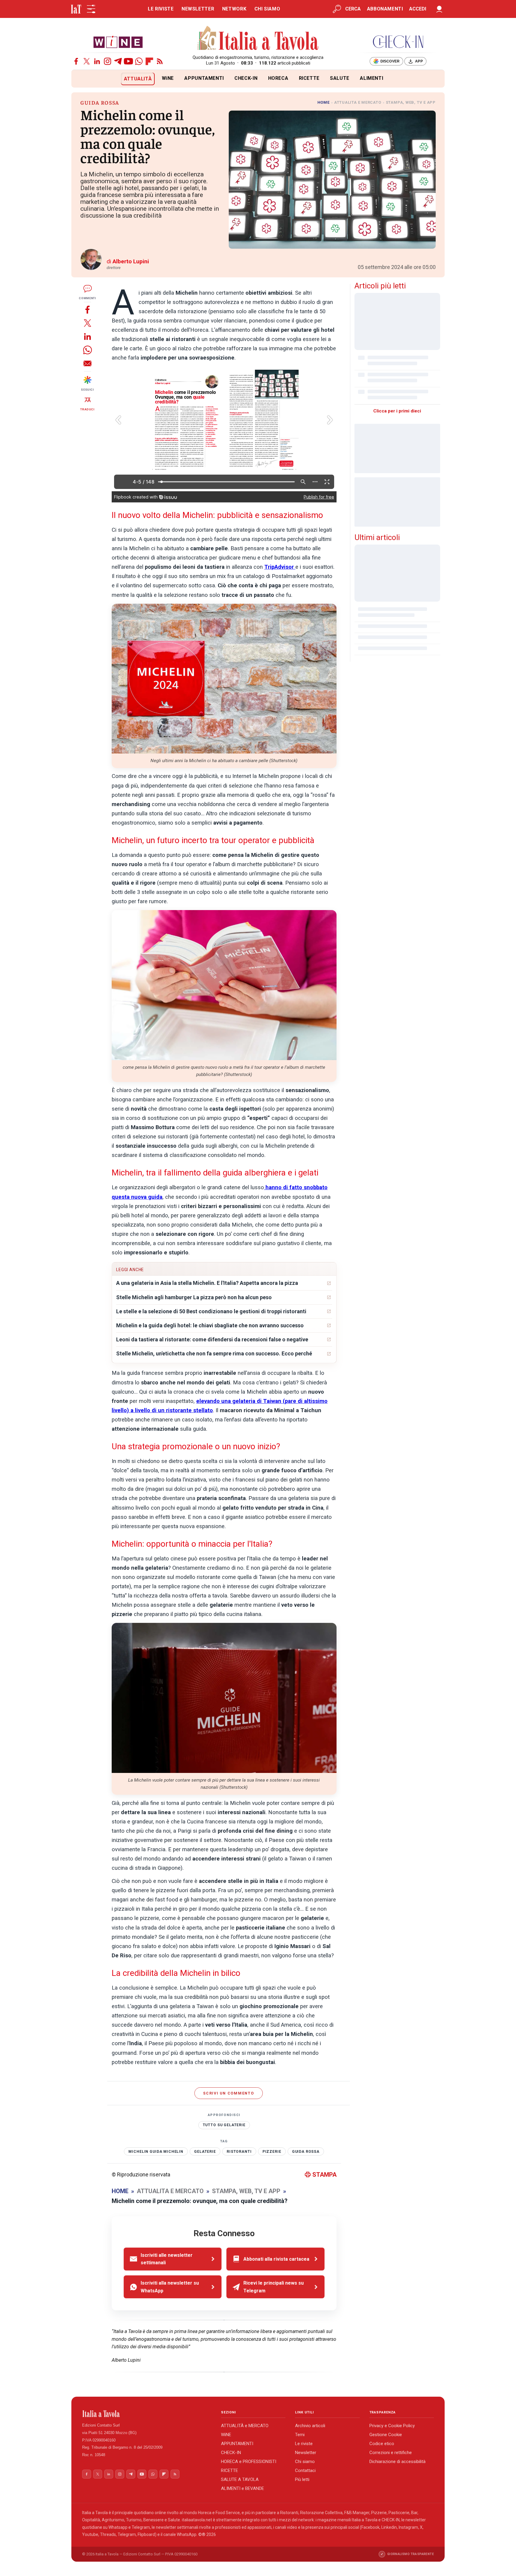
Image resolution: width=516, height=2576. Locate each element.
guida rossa (306, 2152)
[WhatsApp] (139, 61)
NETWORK (234, 9)
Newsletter (306, 2453)
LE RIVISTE (161, 9)
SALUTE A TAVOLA (240, 2479)
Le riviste (304, 2444)
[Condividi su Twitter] (87, 323)
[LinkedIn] (97, 61)
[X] (87, 61)
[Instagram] (107, 61)
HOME (324, 102)
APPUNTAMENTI (204, 78)
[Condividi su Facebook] (87, 309)
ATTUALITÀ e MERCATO (245, 2426)
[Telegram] (118, 61)
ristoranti (239, 2152)
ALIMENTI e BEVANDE (242, 2488)
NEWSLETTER (198, 9)
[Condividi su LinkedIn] (87, 336)
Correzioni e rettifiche (391, 2453)
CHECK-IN (246, 78)
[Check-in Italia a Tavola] (398, 42)
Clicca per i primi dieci (397, 411)
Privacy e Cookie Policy (392, 2426)
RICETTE (309, 78)
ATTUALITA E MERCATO (358, 102)
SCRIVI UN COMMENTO (229, 2093)
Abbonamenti (385, 9)
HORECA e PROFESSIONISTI (249, 2462)
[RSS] (160, 61)
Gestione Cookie (386, 2435)
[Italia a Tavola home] (147, 2414)
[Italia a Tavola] (258, 39)
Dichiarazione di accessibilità (397, 2462)
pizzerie (272, 2152)
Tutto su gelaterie (224, 2125)
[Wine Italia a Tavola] (118, 42)
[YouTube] (128, 61)
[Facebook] (76, 61)
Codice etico (382, 2444)
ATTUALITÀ (138, 79)
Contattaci (305, 2470)
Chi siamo (305, 2462)
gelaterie (205, 2152)
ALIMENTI (371, 78)
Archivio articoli (310, 2426)
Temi (300, 2435)
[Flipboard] (149, 61)
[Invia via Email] (87, 363)
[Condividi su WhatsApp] (87, 350)
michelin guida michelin (156, 2152)
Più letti (302, 2479)
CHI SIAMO (267, 9)
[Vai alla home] (81, 79)
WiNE (168, 78)
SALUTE (340, 78)
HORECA (278, 78)
